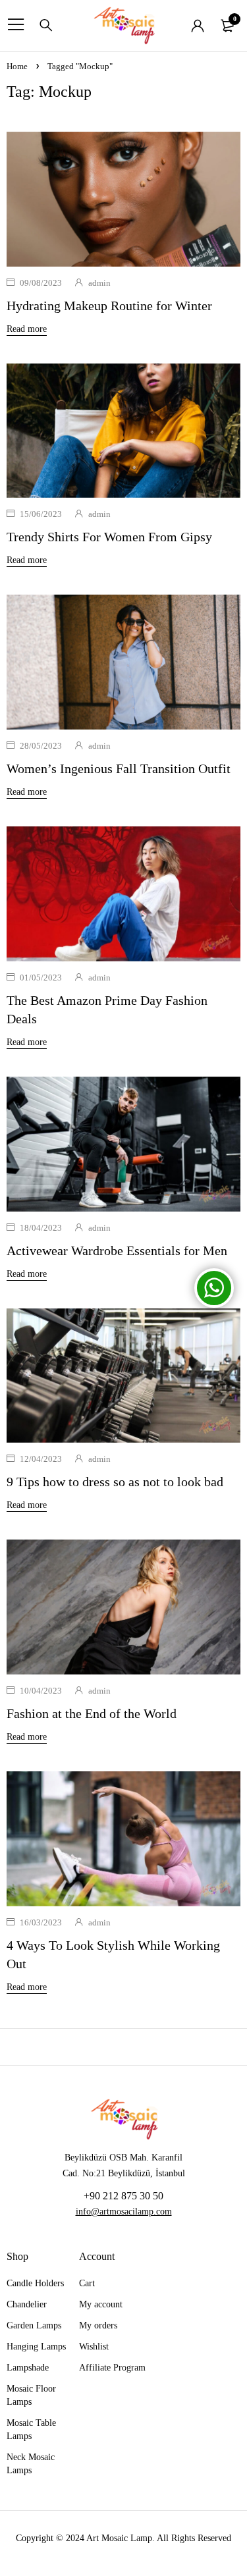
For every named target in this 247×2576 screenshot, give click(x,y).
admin (99, 283)
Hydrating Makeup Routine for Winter (109, 306)
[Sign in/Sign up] (198, 26)
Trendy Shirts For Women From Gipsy (109, 537)
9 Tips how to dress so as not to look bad (115, 1482)
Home (17, 66)
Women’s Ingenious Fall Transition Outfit (119, 768)
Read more (27, 329)
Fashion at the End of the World (92, 1713)
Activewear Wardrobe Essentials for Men (117, 1250)
